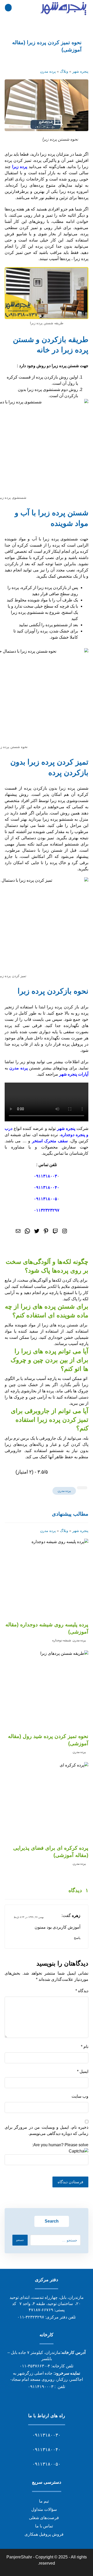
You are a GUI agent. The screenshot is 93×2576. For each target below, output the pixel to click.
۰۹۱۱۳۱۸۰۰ (44, 1176)
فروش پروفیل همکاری (44, 2534)
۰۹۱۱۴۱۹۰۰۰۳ (41, 2387)
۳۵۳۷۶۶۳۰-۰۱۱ (33, 2366)
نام (85, 2047)
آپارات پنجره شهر (74, 1074)
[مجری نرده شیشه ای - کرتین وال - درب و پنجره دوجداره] (64, 9)
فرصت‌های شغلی (44, 2518)
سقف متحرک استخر (51, 1141)
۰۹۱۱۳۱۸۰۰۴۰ (47, 1187)
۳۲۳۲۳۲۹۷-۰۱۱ (31, 2317)
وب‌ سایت (80, 2096)
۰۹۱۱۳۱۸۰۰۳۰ (47, 2435)
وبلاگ (64, 71)
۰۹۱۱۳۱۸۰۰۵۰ (47, 2464)
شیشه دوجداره (62, 1640)
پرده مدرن (48, 71)
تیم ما (44, 2501)
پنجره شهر (80, 71)
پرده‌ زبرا (20, 167)
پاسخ (77, 1938)
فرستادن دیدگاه (70, 2182)
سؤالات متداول (44, 2509)
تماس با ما (44, 2526)
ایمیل (83, 2071)
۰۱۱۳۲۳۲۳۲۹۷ (47, 1210)
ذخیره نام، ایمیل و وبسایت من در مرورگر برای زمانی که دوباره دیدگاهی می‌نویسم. (47, 2130)
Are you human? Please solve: (60, 2145)
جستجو (20, 2240)
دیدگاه (82, 1991)
